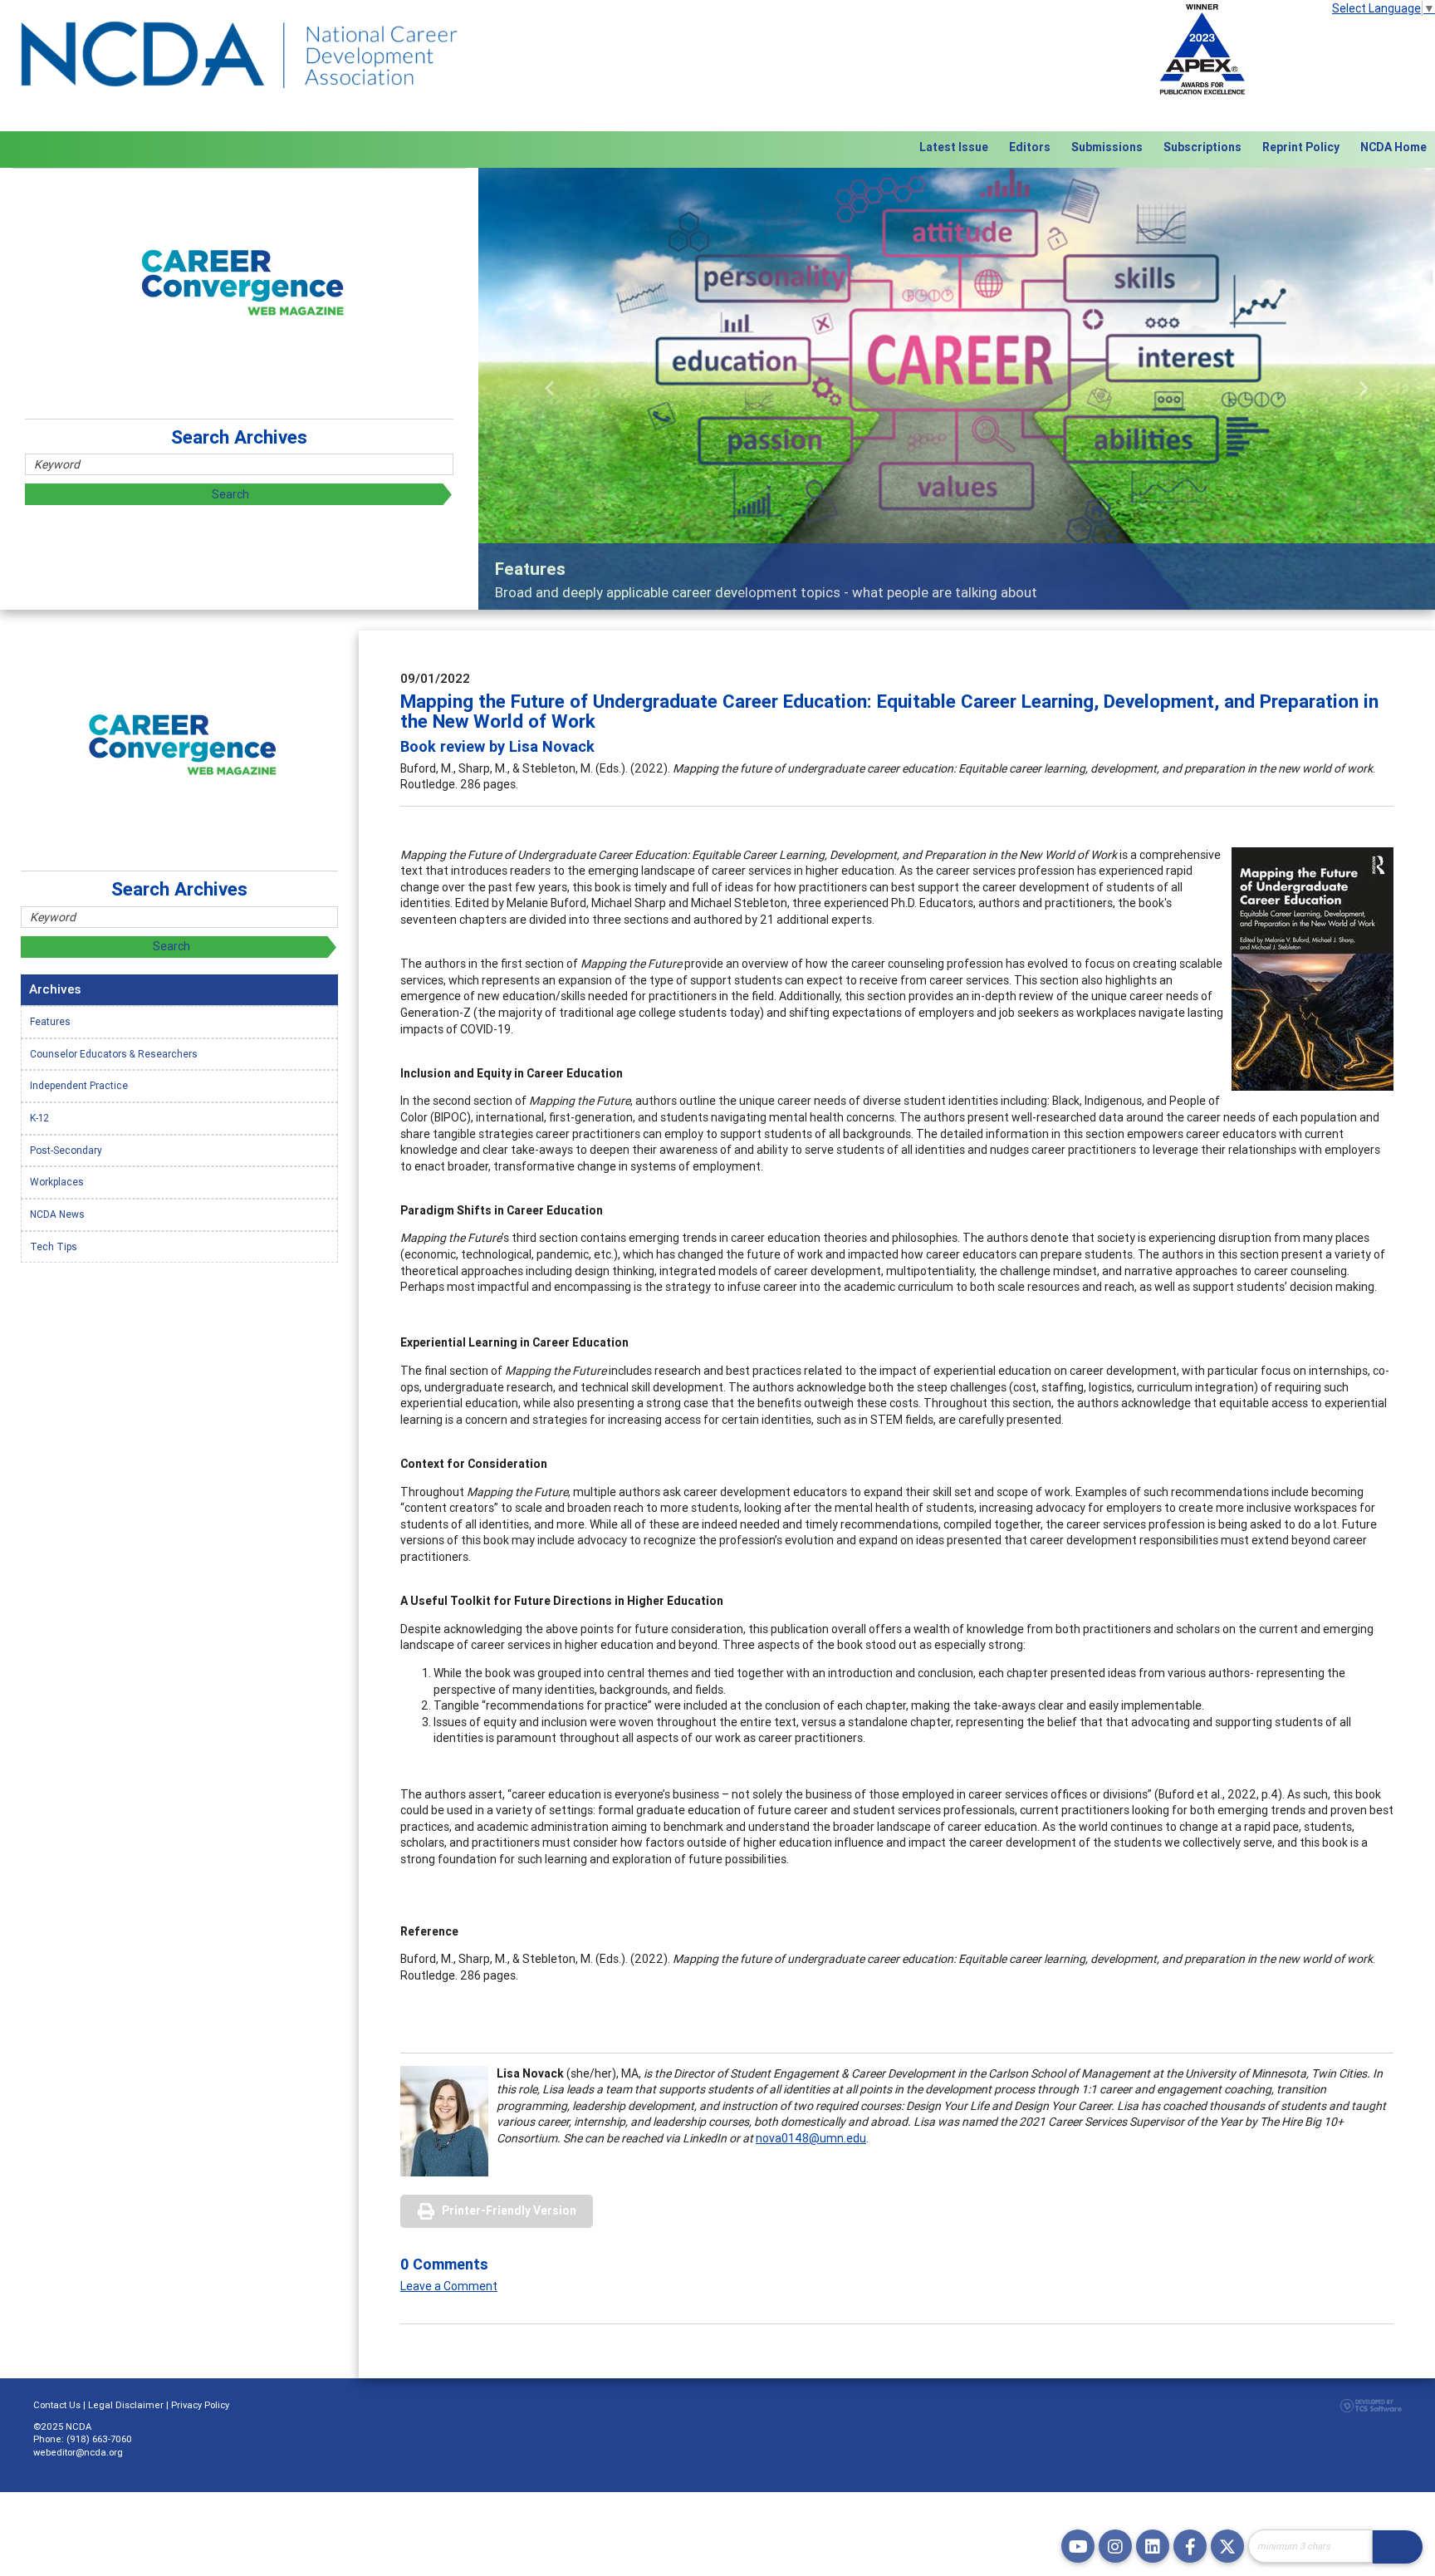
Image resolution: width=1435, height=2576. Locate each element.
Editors (1030, 147)
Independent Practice (79, 1085)
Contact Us (57, 2405)
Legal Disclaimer (126, 2405)
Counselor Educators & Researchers (114, 1054)
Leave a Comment (449, 2286)
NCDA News (57, 1214)
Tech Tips (54, 1246)
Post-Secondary (66, 1150)
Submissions (1107, 147)
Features (50, 1021)
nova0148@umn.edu (811, 2138)
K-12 (39, 1118)
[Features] (957, 388)
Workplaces (57, 1182)
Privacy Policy (200, 2405)
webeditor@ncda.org (78, 2452)
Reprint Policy (1301, 147)
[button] (550, 388)
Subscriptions (1202, 147)
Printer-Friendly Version (509, 2210)
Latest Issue (954, 147)
